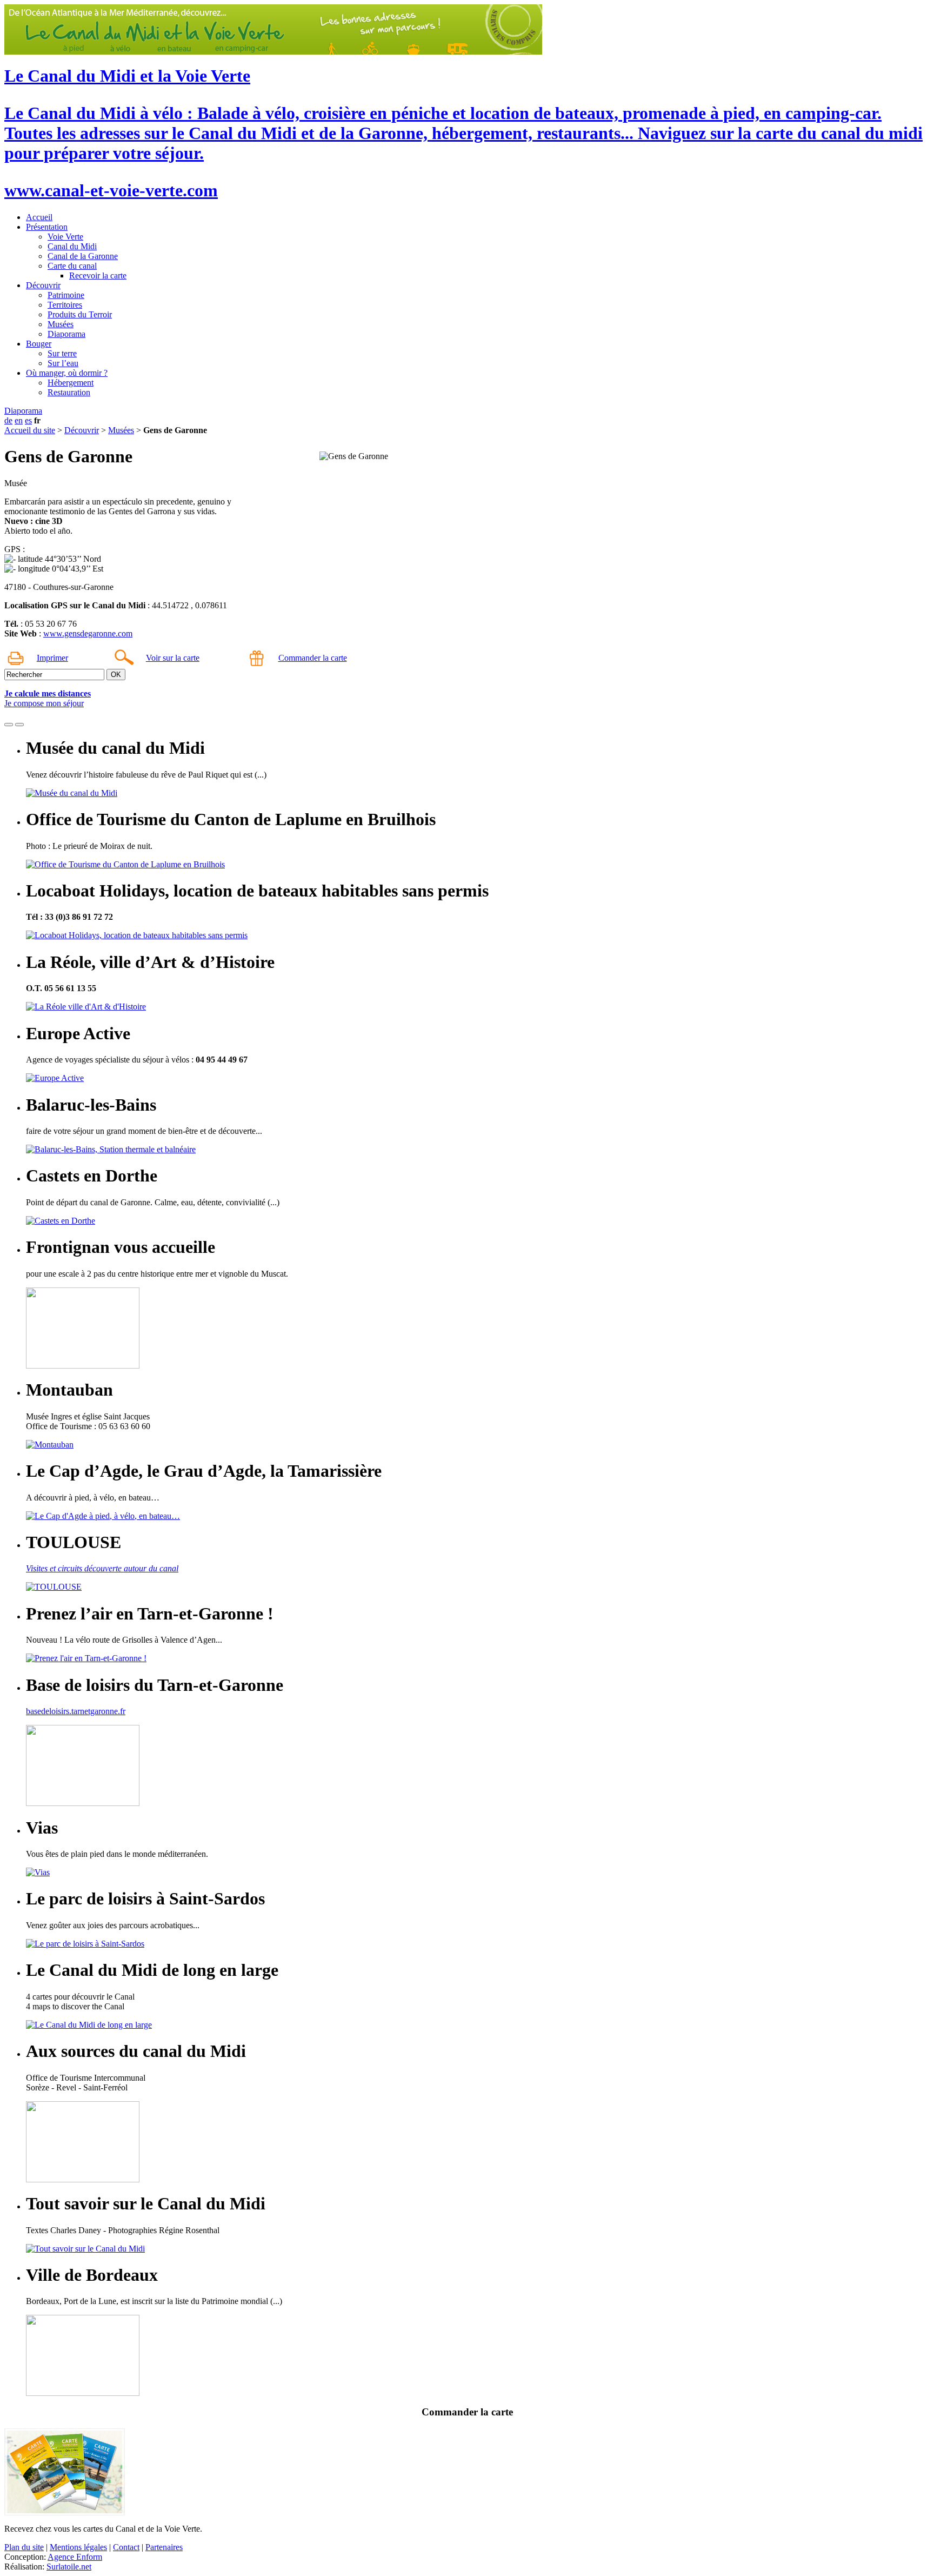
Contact (126, 2547)
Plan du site (24, 2547)
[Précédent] (9, 725)
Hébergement (71, 383)
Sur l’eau (63, 363)
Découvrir (43, 285)
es (28, 420)
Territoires (65, 305)
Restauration (69, 392)
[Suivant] (19, 725)
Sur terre (62, 353)
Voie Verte (65, 237)
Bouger (39, 344)
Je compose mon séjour (44, 703)
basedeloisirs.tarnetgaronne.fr (76, 1711)
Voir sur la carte (173, 658)
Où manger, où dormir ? (67, 373)
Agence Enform (75, 2557)
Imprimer (52, 658)
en (19, 420)
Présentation (47, 227)
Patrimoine (66, 295)
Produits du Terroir (80, 314)
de (8, 420)
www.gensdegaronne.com (88, 633)
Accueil (39, 217)
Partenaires (164, 2547)
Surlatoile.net (69, 2567)
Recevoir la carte (98, 275)
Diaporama (66, 334)
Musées (61, 324)
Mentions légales (78, 2547)
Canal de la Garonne (83, 256)
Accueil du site (30, 430)
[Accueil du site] (273, 52)
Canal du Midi (72, 246)
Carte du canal (72, 266)
